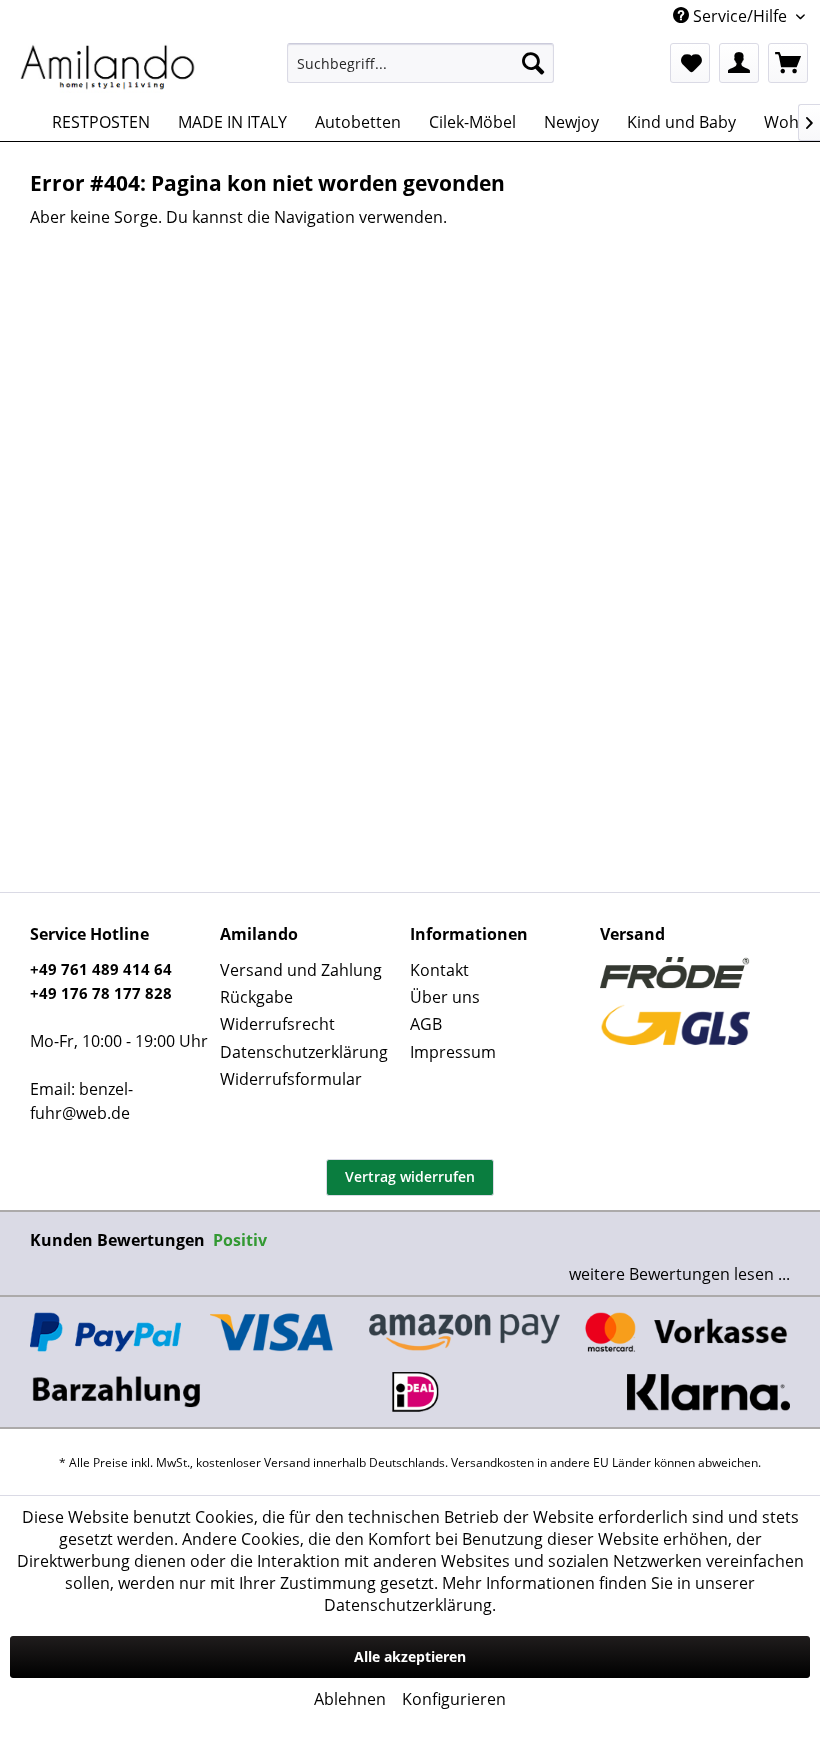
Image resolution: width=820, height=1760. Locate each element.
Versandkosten (492, 1462)
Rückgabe (256, 997)
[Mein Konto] (739, 63)
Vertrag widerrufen (410, 1176)
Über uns (445, 997)
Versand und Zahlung (301, 970)
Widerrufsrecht (277, 1024)
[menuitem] (420, 63)
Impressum (453, 1052)
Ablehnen (350, 1699)
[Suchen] (533, 63)
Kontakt (439, 970)
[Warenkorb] (788, 63)
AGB (426, 1024)
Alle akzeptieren (410, 1656)
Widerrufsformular (291, 1079)
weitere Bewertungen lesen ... (679, 1274)
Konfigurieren (454, 1699)
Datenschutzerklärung (304, 1052)
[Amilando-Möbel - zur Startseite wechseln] (108, 68)
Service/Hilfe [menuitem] (740, 16)
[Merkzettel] (690, 63)
